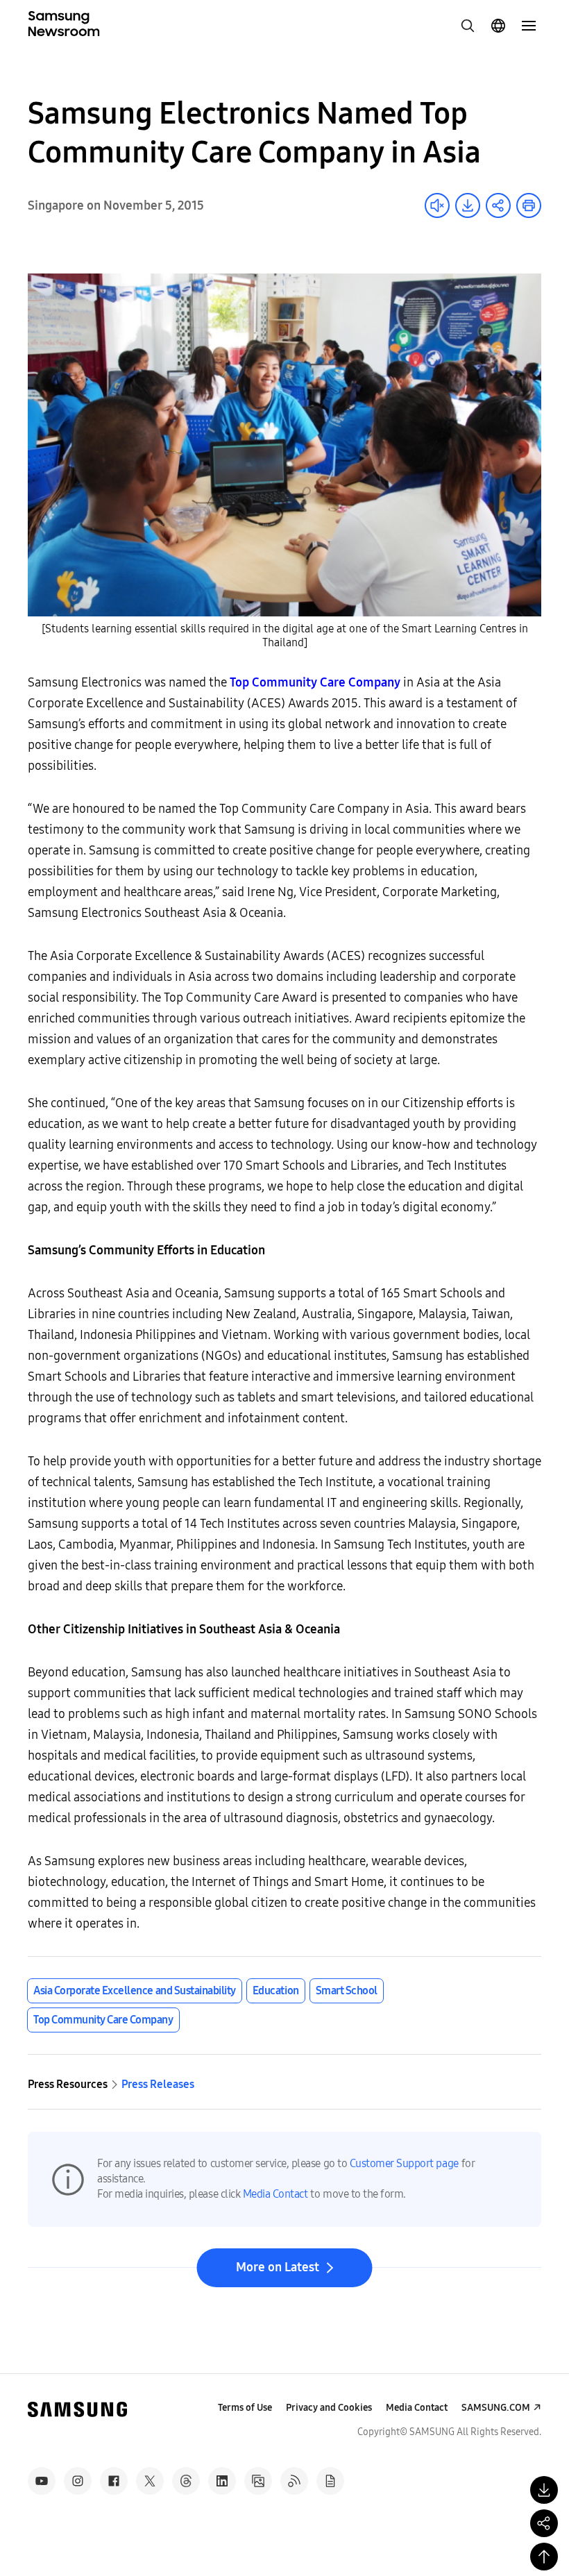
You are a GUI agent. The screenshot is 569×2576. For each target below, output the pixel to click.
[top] (544, 2557)
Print (529, 205)
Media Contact (275, 2194)
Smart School (347, 1990)
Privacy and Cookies (329, 2408)
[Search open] (468, 26)
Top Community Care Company (103, 2020)
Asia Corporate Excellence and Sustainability (135, 1990)
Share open (498, 205)
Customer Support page (404, 2163)
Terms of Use (245, 2408)
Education (276, 1990)
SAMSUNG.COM (496, 2408)
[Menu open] (529, 26)
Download (468, 205)
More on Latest (278, 2267)
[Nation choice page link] (498, 26)
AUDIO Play (437, 205)
